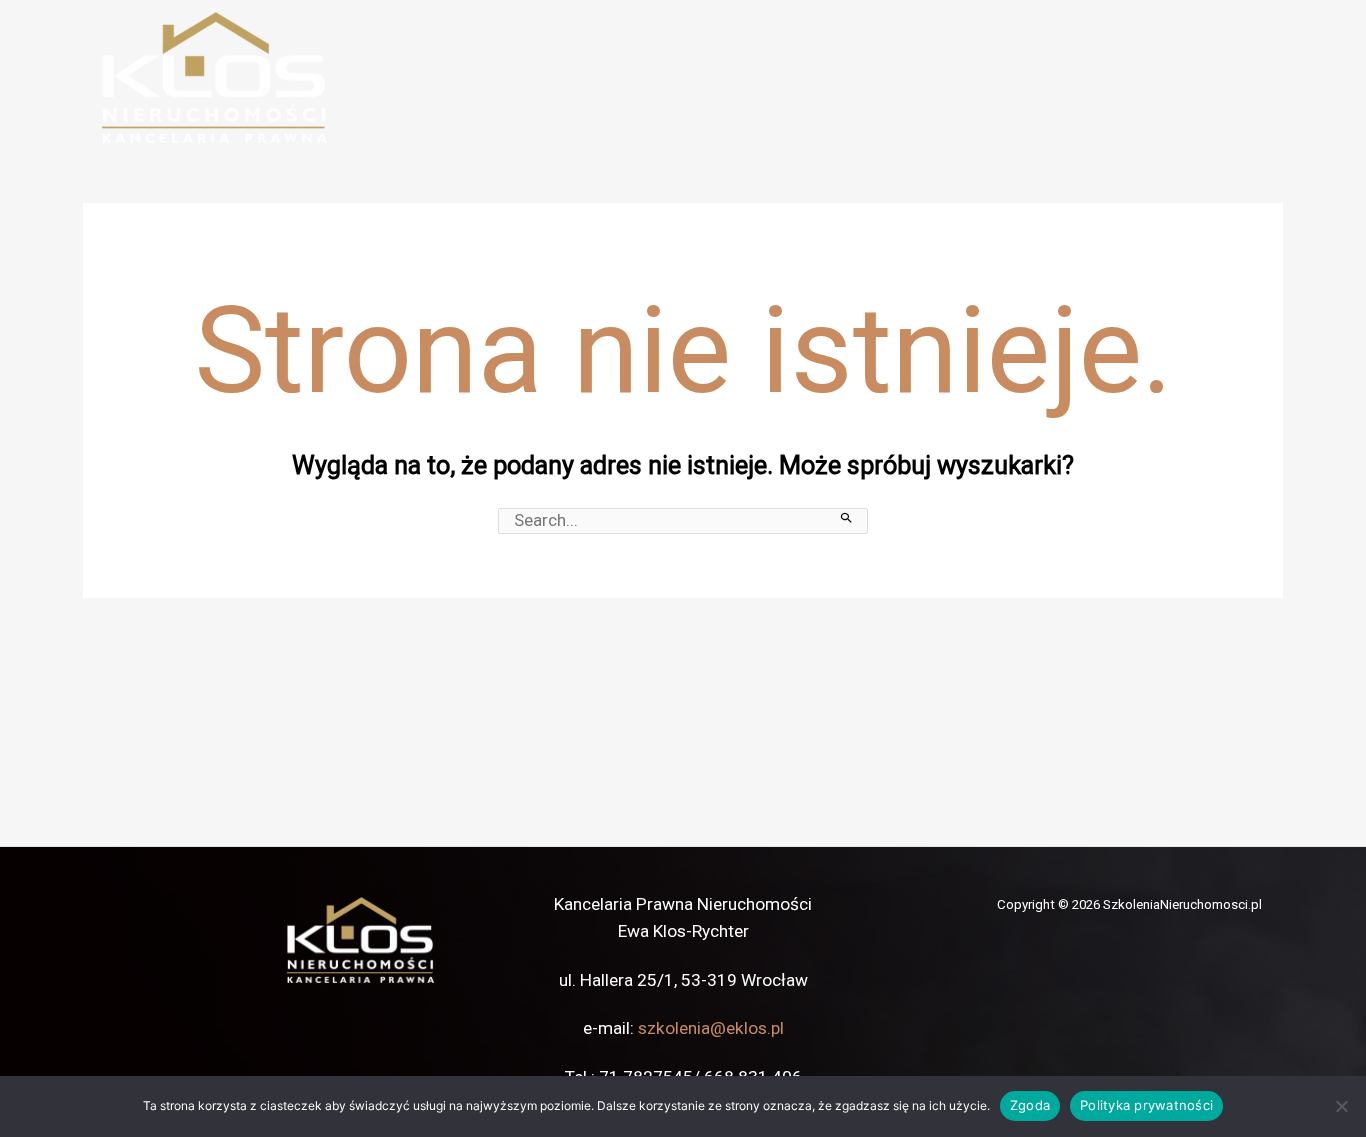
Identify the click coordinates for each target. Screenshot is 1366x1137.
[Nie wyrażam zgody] (1341, 1106)
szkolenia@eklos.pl (711, 1028)
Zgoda (1030, 1105)
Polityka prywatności (1146, 1105)
